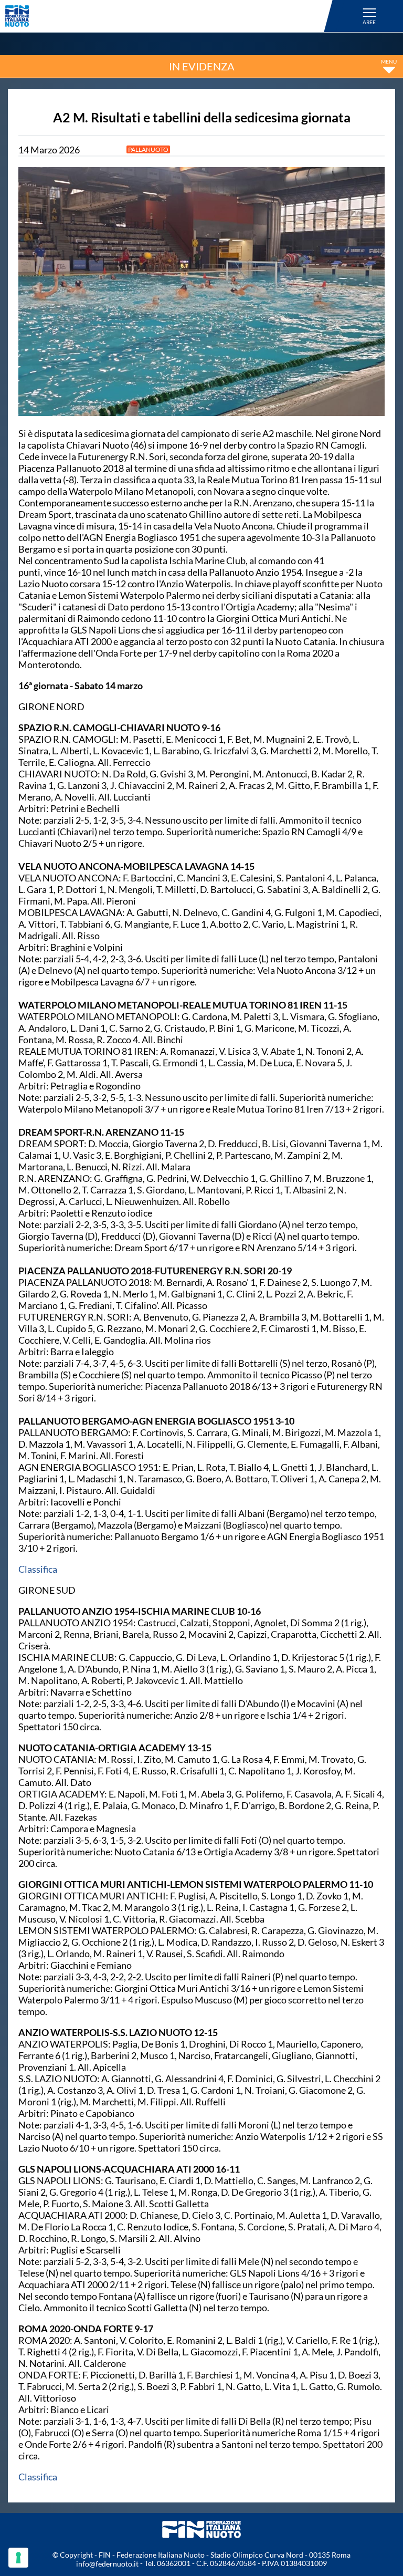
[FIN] (171, 16)
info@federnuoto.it (107, 2564)
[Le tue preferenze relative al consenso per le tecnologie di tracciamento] (18, 2558)
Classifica (38, 1569)
